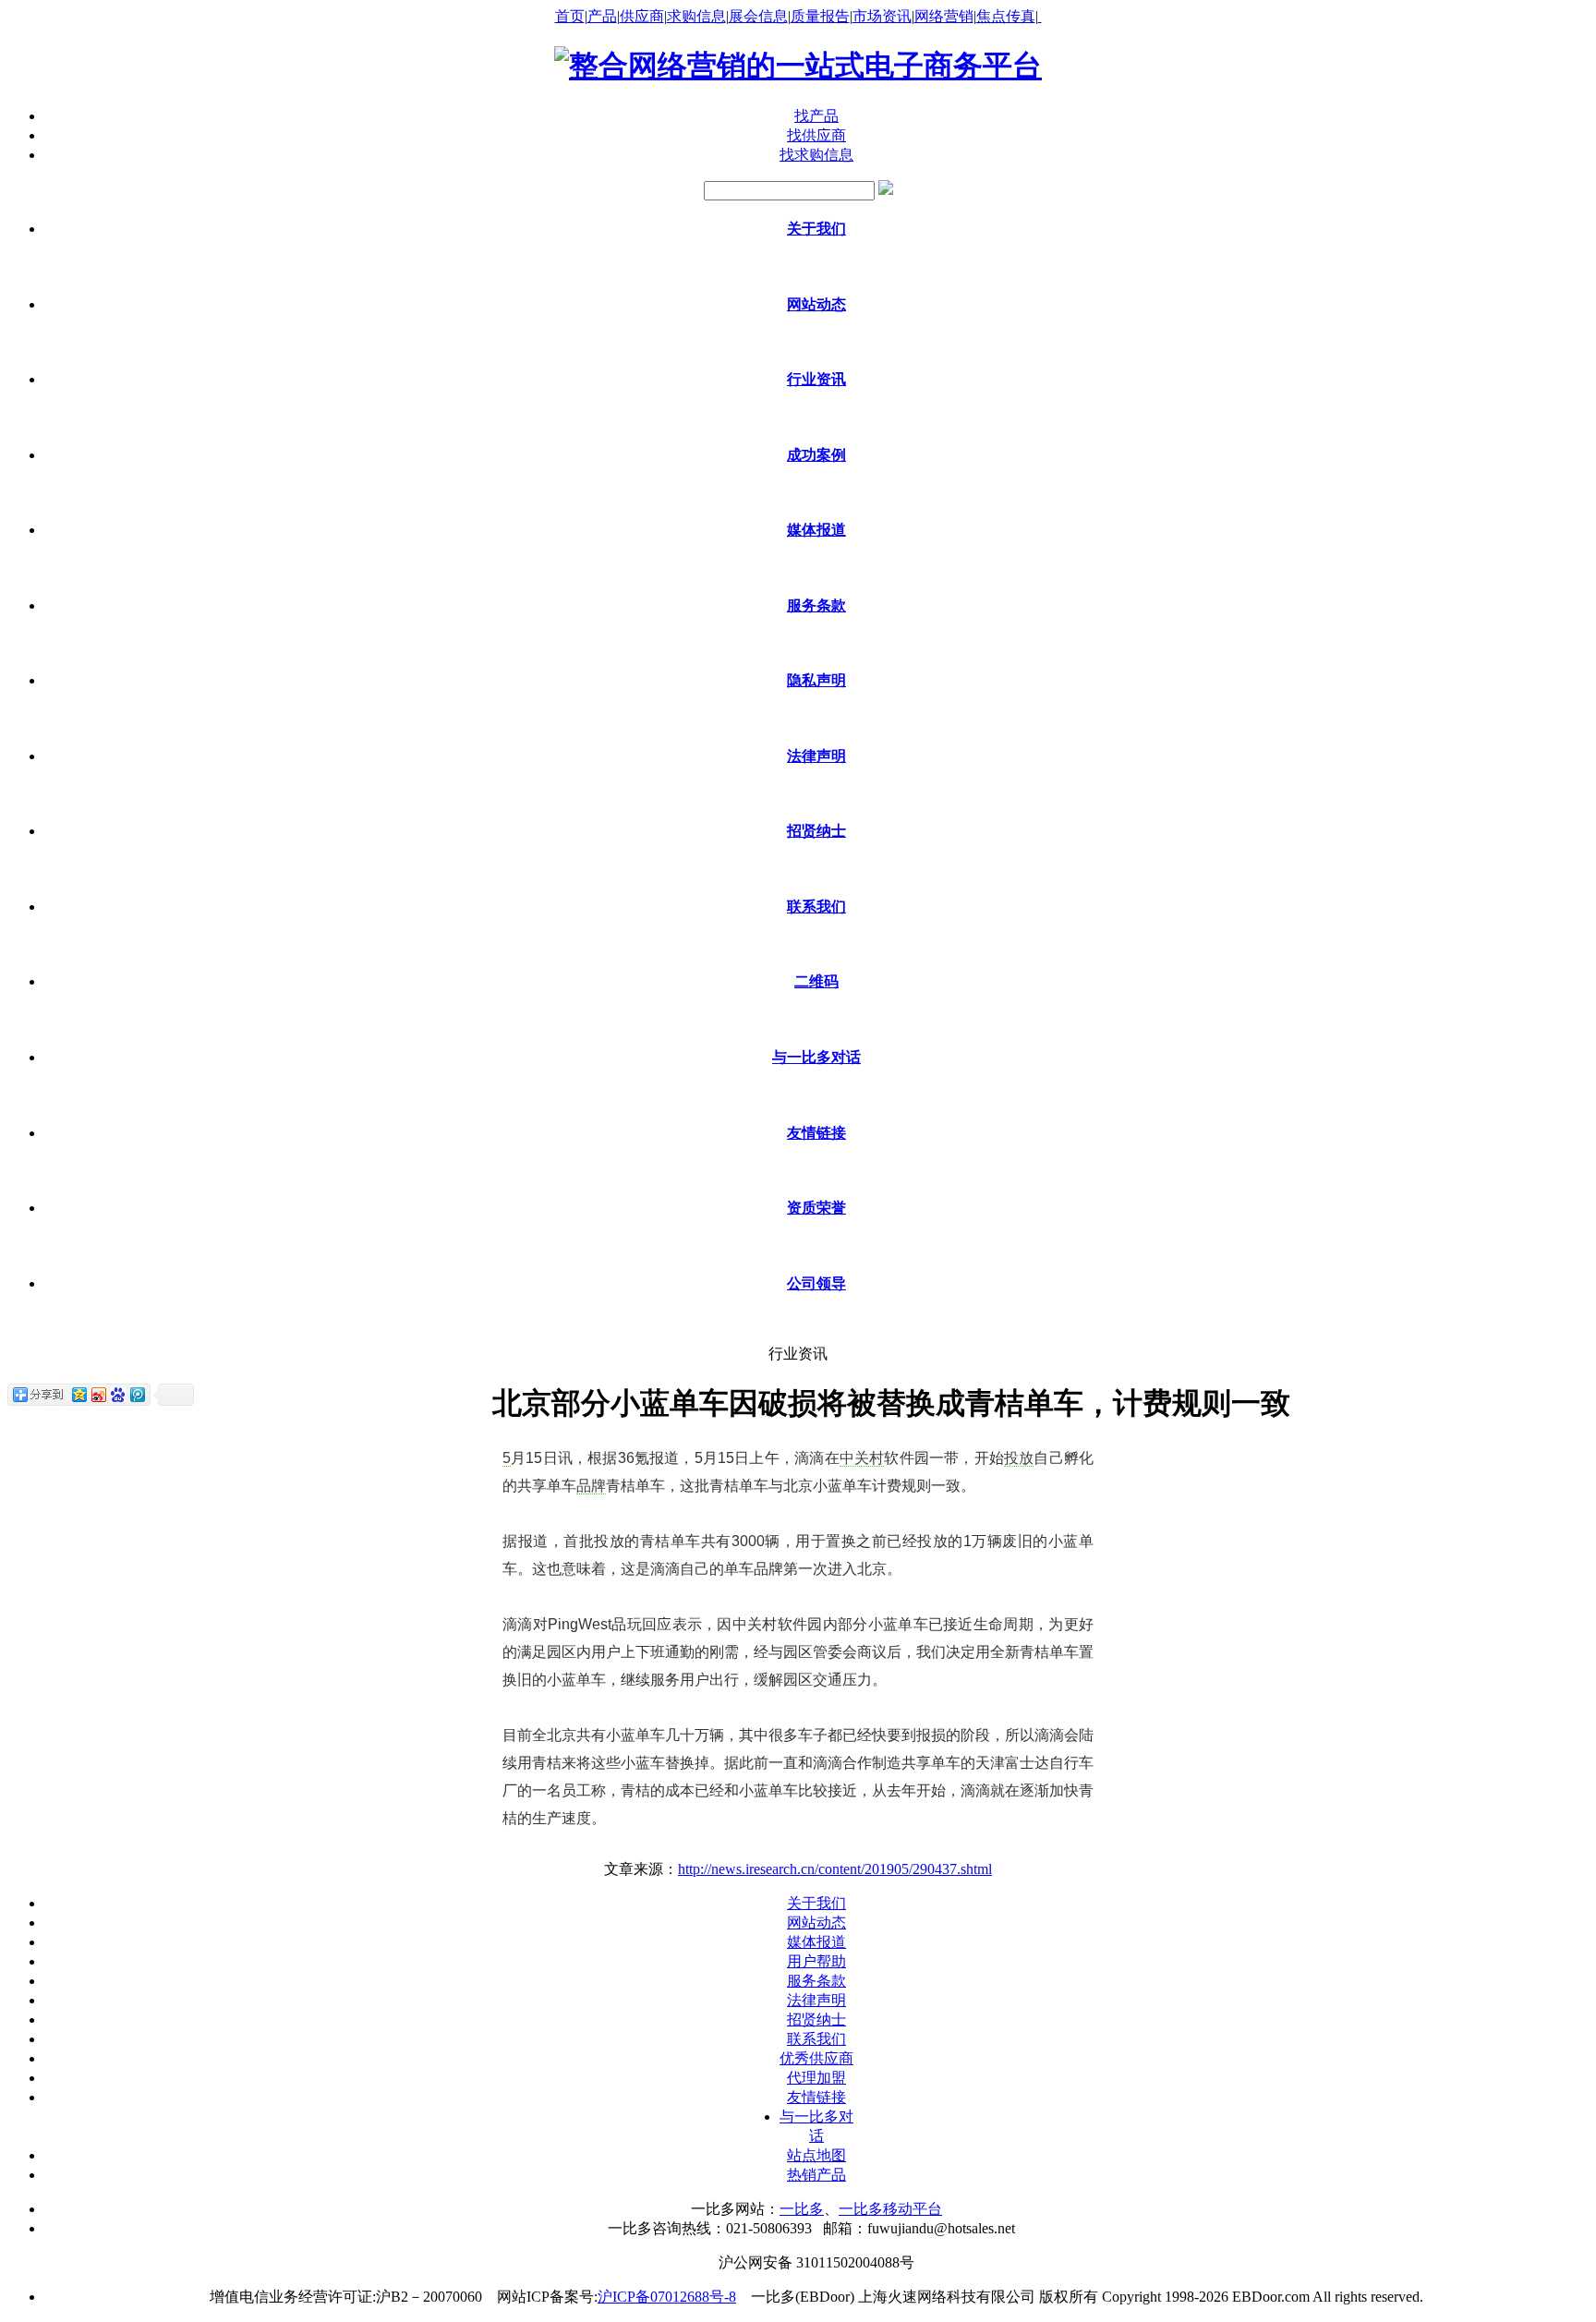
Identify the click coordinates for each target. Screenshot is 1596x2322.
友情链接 (816, 2097)
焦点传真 (1006, 16)
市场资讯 (882, 16)
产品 (602, 16)
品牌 (591, 1486)
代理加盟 (816, 2078)
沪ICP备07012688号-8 (667, 2297)
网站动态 (816, 1923)
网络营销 (944, 16)
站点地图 (816, 2155)
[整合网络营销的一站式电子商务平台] (798, 66)
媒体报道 (816, 1942)
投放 (1019, 1458)
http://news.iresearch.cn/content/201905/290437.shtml (835, 1869)
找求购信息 (816, 155)
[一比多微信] (1040, 16)
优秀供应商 (816, 2058)
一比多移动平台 (890, 2209)
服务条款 (816, 1981)
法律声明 (816, 2000)
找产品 (816, 116)
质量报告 (820, 16)
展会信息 (758, 16)
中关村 (862, 1458)
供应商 (642, 16)
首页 (570, 16)
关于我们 (816, 1903)
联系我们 (816, 2039)
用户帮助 (816, 1961)
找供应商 (816, 135)
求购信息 (696, 16)
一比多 (802, 2209)
